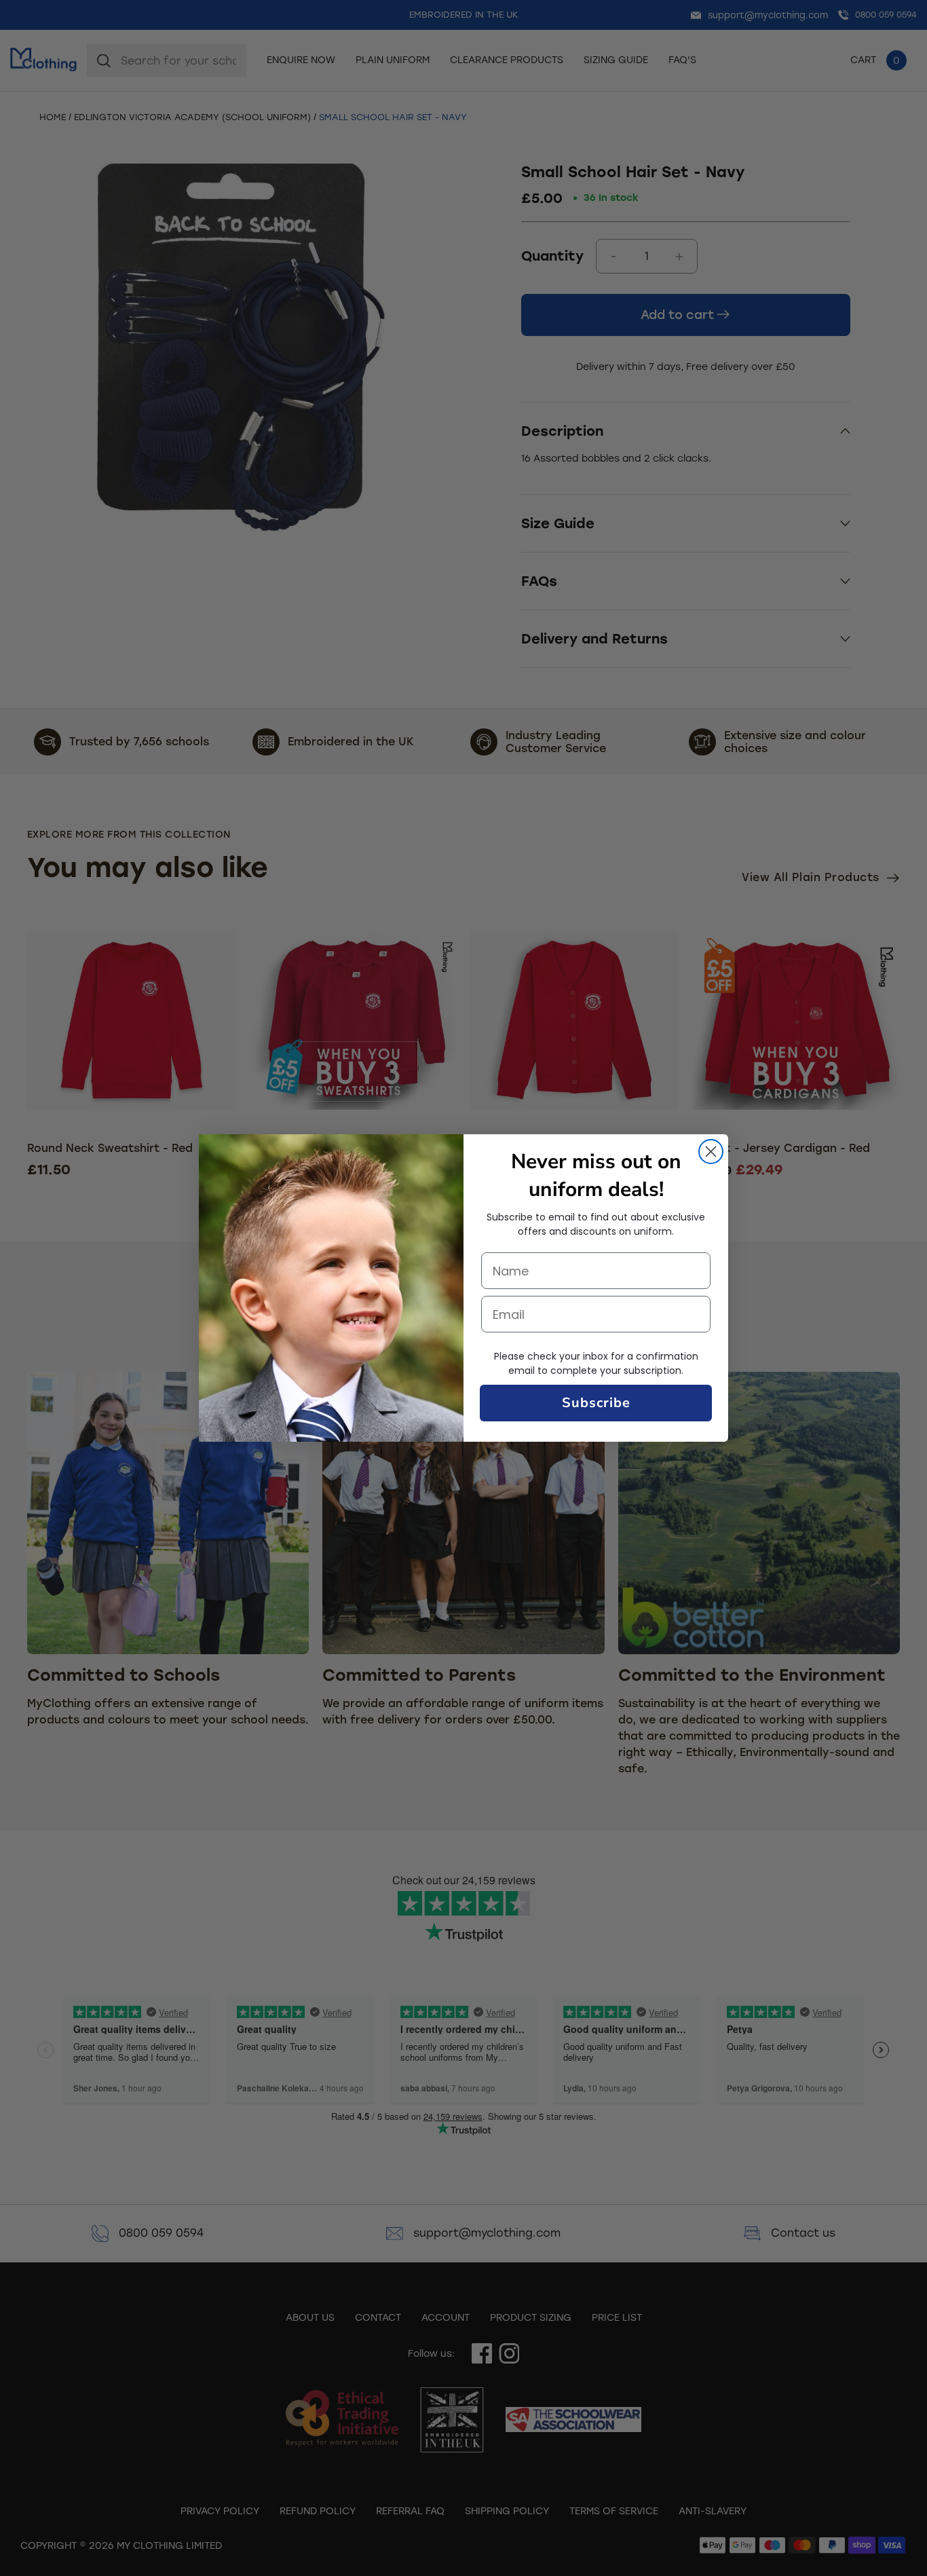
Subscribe (596, 1403)
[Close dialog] (711, 1152)
